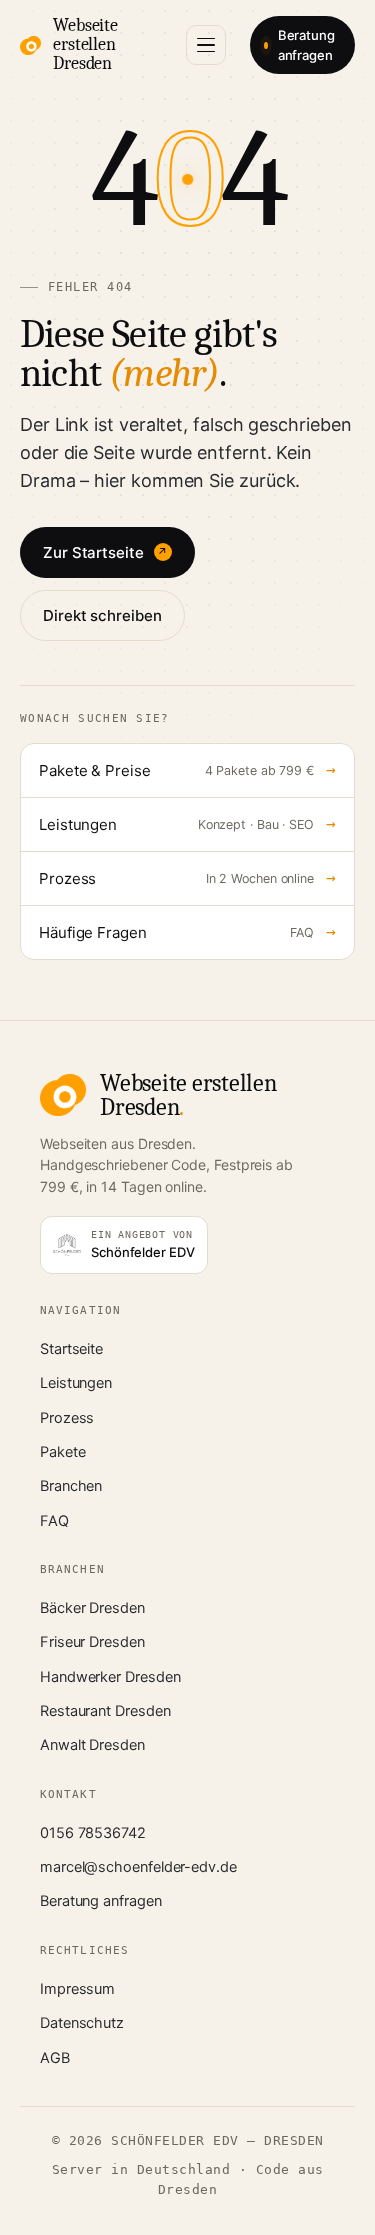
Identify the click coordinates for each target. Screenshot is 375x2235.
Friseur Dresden (92, 1642)
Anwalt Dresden (92, 1745)
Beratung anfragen (306, 45)
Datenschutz (82, 2023)
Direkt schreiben (102, 615)
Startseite (71, 1349)
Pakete (63, 1452)
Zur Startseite (105, 552)
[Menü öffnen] (206, 45)
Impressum (77, 1989)
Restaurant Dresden (105, 1711)
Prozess (67, 1418)
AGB (55, 2058)
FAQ (54, 1521)
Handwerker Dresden (110, 1677)
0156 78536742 (93, 1833)
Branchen (71, 1486)
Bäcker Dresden (92, 1608)
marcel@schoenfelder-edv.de (138, 1867)
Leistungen (76, 1383)
